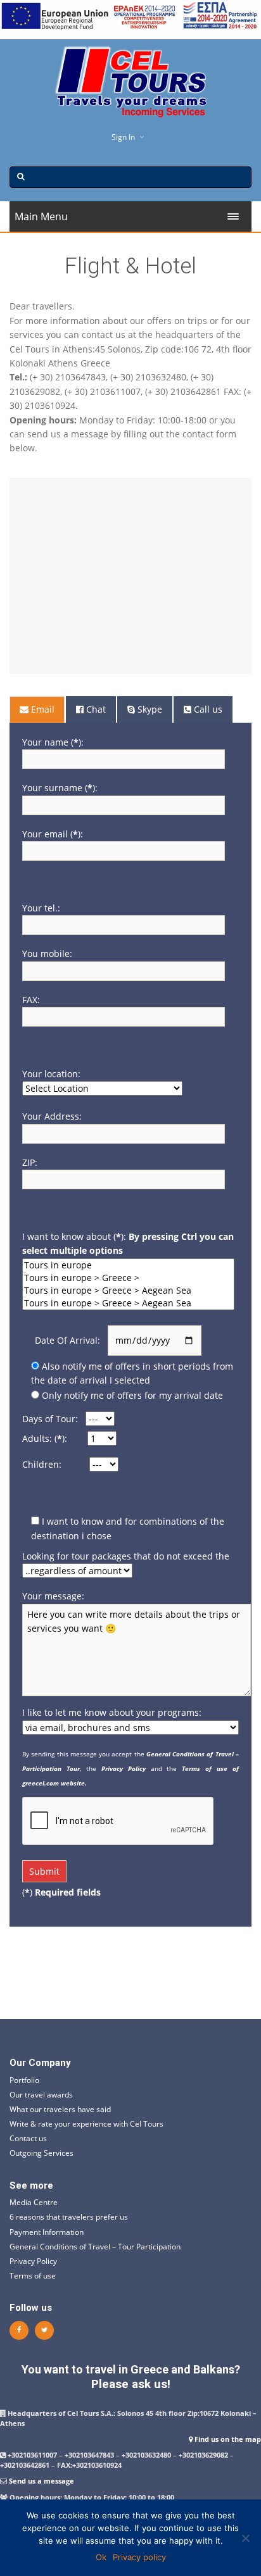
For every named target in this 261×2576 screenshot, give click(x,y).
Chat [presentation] (95, 709)
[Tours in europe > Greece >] (128, 1278)
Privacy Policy (33, 2261)
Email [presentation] (41, 709)
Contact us (28, 2138)
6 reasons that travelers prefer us (69, 2217)
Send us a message (41, 2481)
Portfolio (24, 2080)
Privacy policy (139, 2557)
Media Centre (34, 2202)
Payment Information (47, 2232)
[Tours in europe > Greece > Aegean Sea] (128, 1291)
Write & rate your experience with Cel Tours (86, 2124)
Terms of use (33, 2276)
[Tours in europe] (128, 1265)
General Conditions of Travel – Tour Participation (95, 2247)
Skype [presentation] (149, 709)
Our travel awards (41, 2095)
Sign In (123, 137)
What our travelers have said (60, 2109)
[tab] (38, 710)
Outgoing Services (41, 2153)
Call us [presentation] (207, 709)
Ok (101, 2557)
